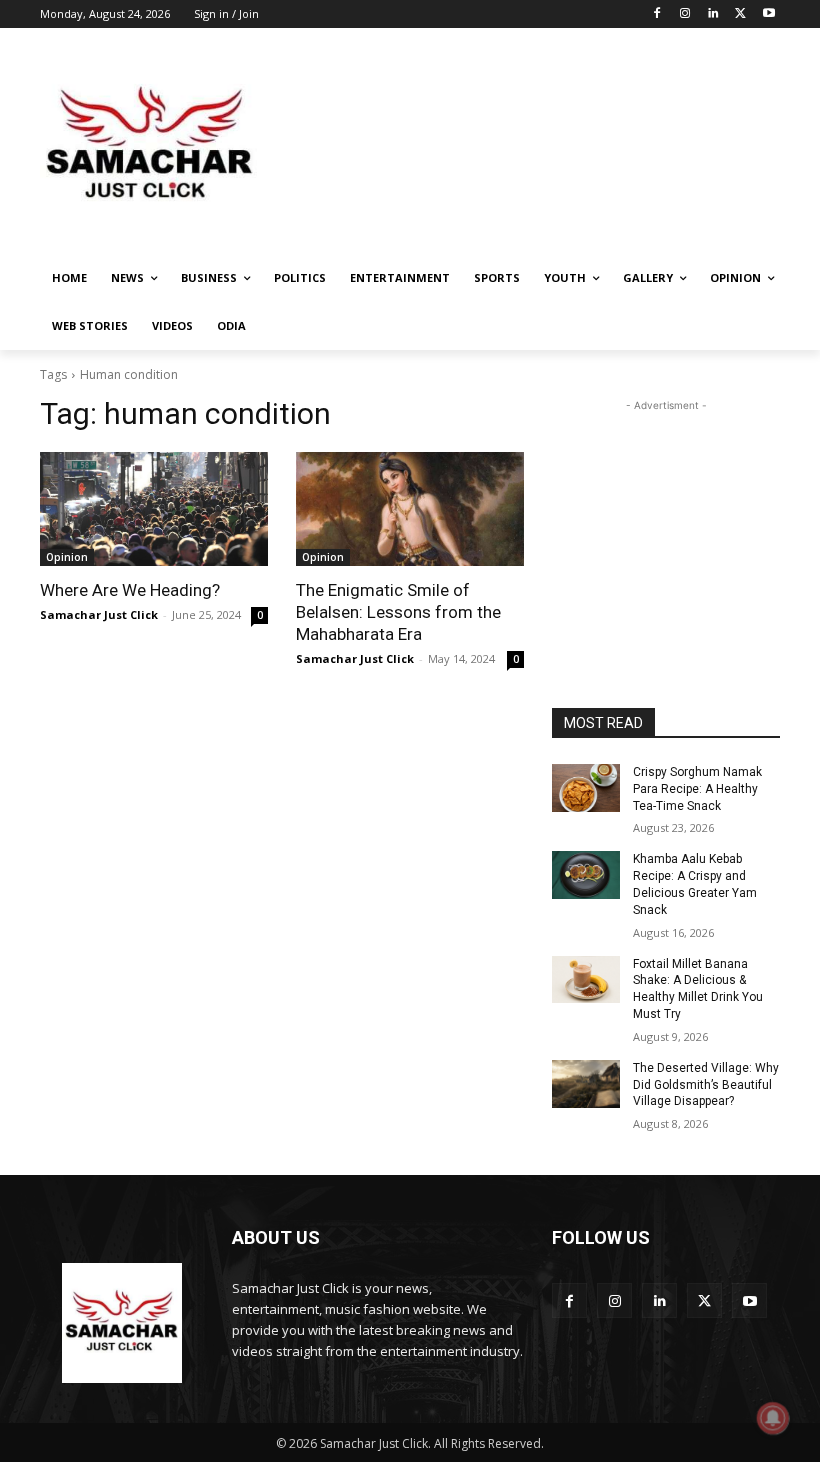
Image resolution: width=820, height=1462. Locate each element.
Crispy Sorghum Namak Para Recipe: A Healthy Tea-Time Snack (697, 789)
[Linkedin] (713, 14)
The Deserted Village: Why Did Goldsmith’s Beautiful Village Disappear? (706, 1085)
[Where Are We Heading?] (154, 509)
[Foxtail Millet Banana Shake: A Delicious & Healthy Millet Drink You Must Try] (586, 980)
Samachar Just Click (99, 614)
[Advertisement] (546, 145)
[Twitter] (740, 14)
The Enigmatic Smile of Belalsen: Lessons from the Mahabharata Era (398, 612)
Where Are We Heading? (130, 590)
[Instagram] (685, 14)
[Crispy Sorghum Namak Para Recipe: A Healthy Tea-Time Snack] (586, 788)
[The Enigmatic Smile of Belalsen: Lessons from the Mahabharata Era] (410, 509)
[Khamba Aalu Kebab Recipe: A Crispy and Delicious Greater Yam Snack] (586, 875)
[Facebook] (657, 14)
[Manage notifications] (773, 1418)
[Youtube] (768, 14)
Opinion (67, 557)
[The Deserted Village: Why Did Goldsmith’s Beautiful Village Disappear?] (586, 1084)
